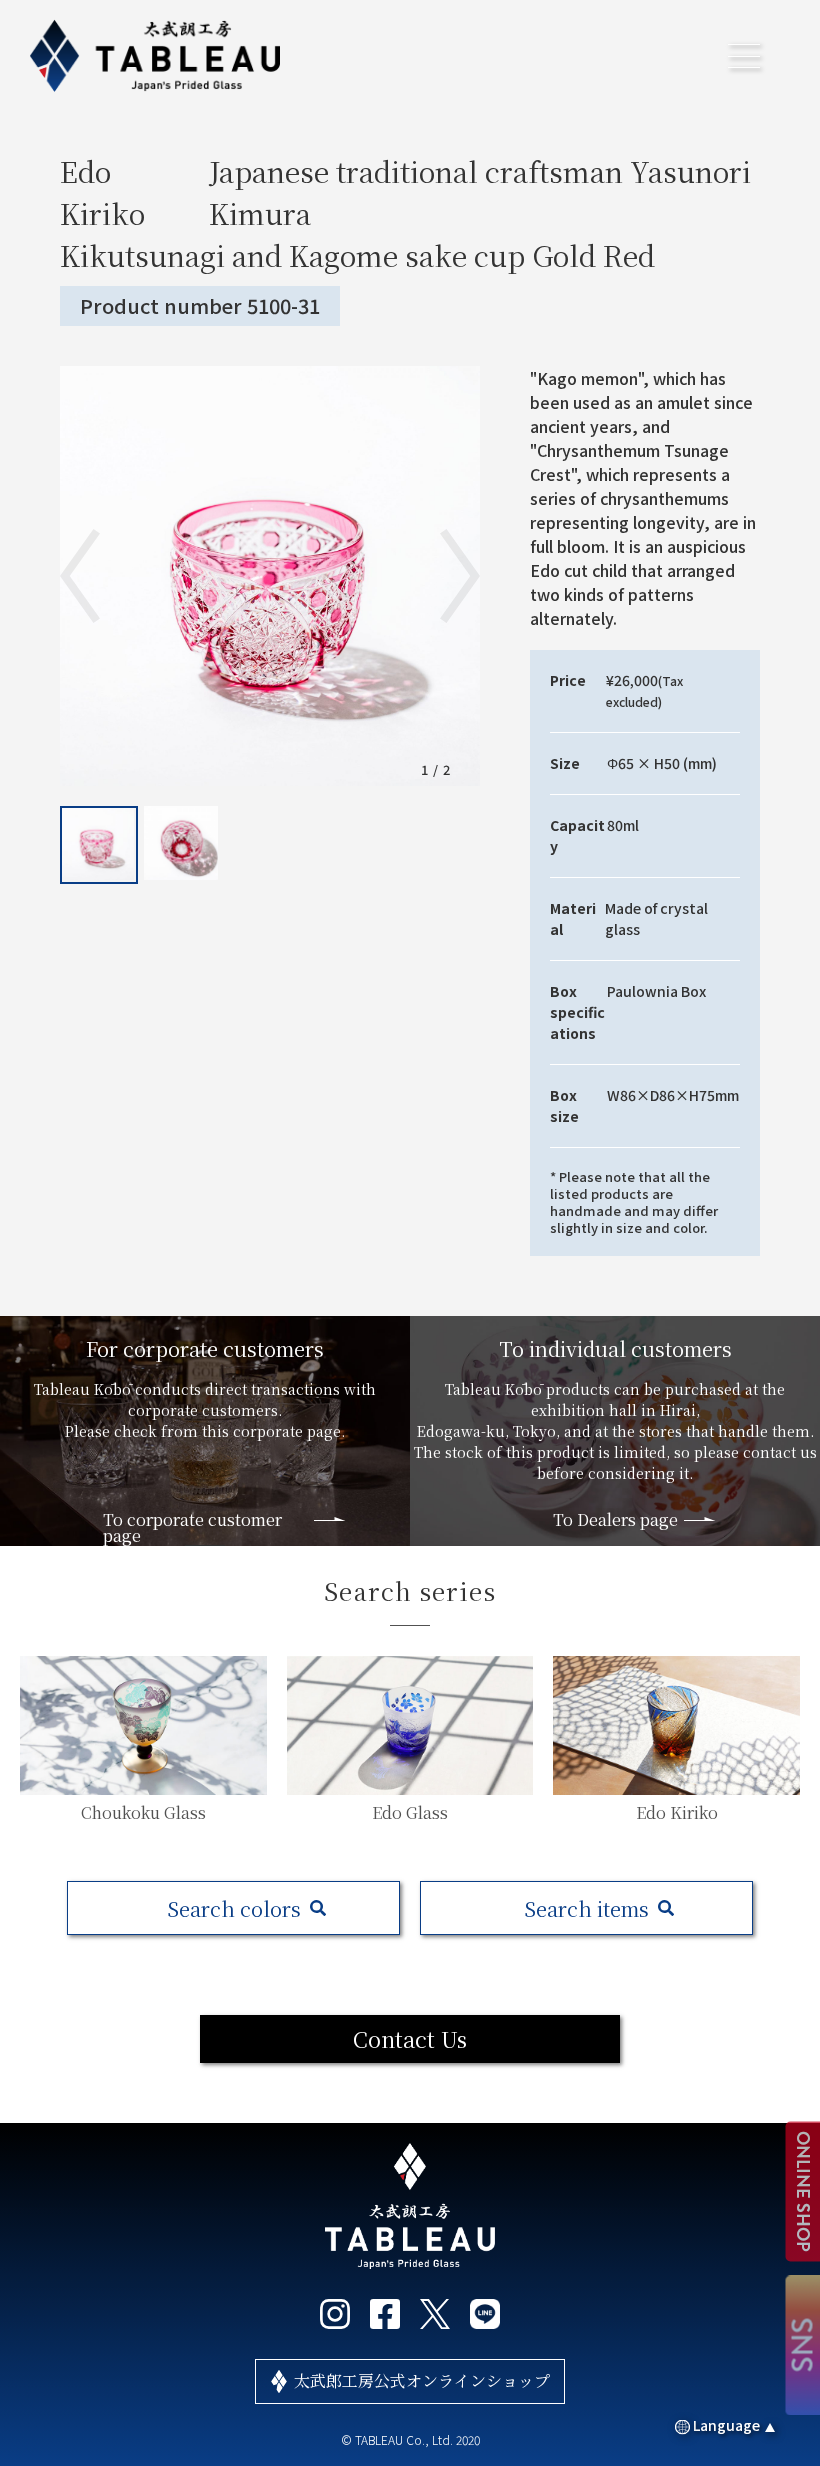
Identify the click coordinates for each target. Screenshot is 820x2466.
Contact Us (410, 2038)
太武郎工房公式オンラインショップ (422, 2380)
